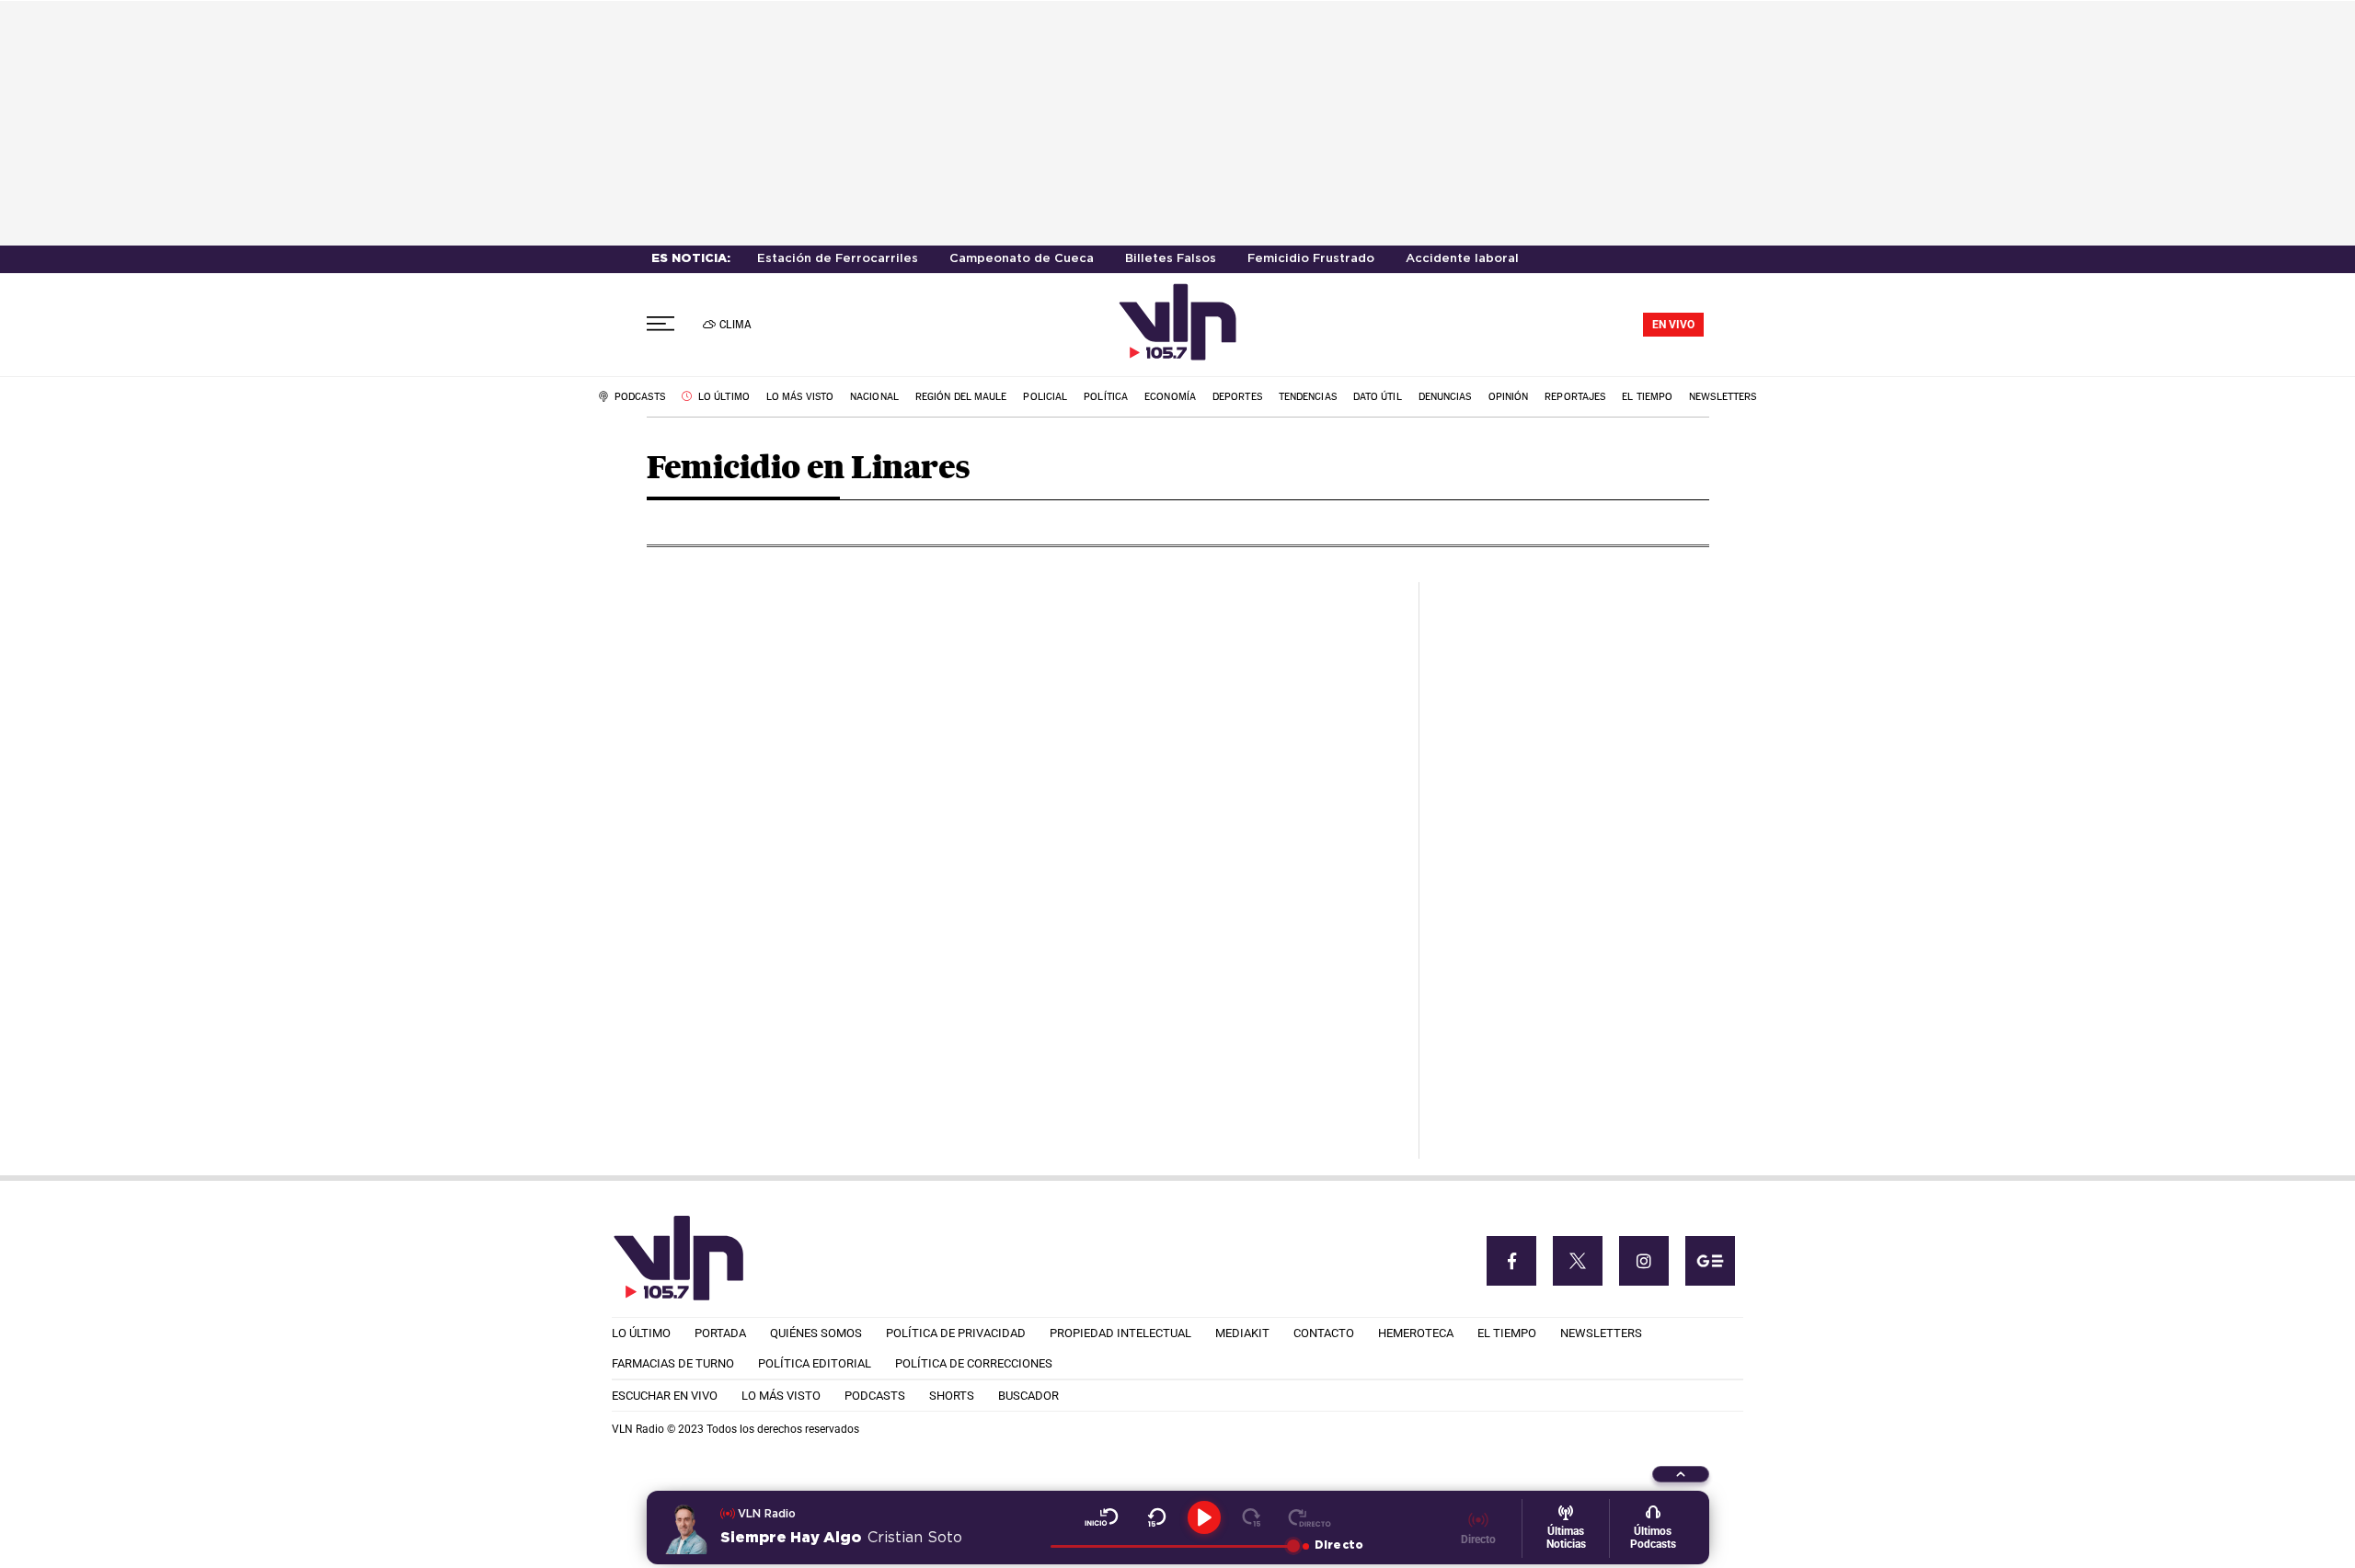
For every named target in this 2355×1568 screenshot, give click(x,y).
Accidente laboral (1462, 259)
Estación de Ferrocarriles (838, 259)
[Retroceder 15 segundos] (1157, 1517)
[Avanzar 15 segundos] (1252, 1517)
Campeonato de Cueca (1022, 259)
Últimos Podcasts (1653, 1538)
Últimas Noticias (1566, 1538)
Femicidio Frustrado (1311, 259)
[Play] (1204, 1517)
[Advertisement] (1571, 858)
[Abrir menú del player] (1681, 1474)
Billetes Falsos (1171, 259)
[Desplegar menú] (661, 324)
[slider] (1172, 1546)
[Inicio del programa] (1102, 1517)
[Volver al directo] (1310, 1517)
